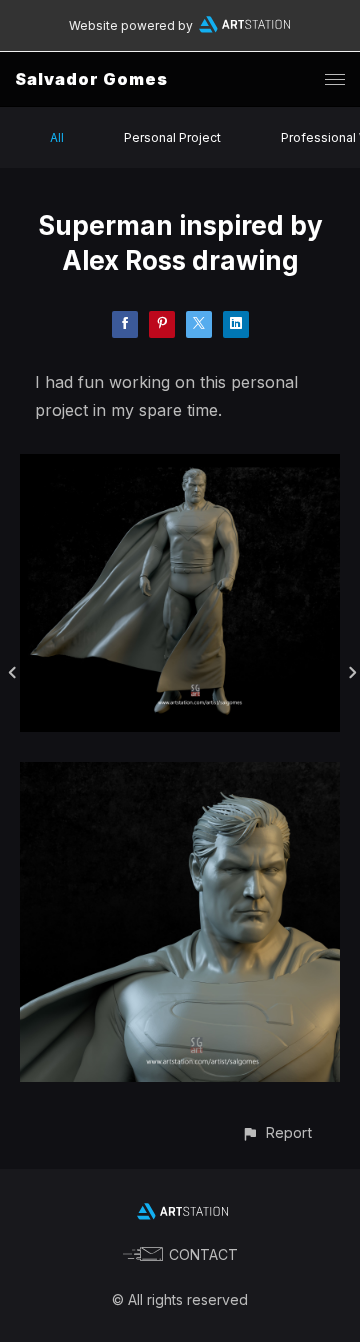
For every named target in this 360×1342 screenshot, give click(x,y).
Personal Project (172, 137)
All (57, 137)
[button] (276, 1132)
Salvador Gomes (91, 79)
